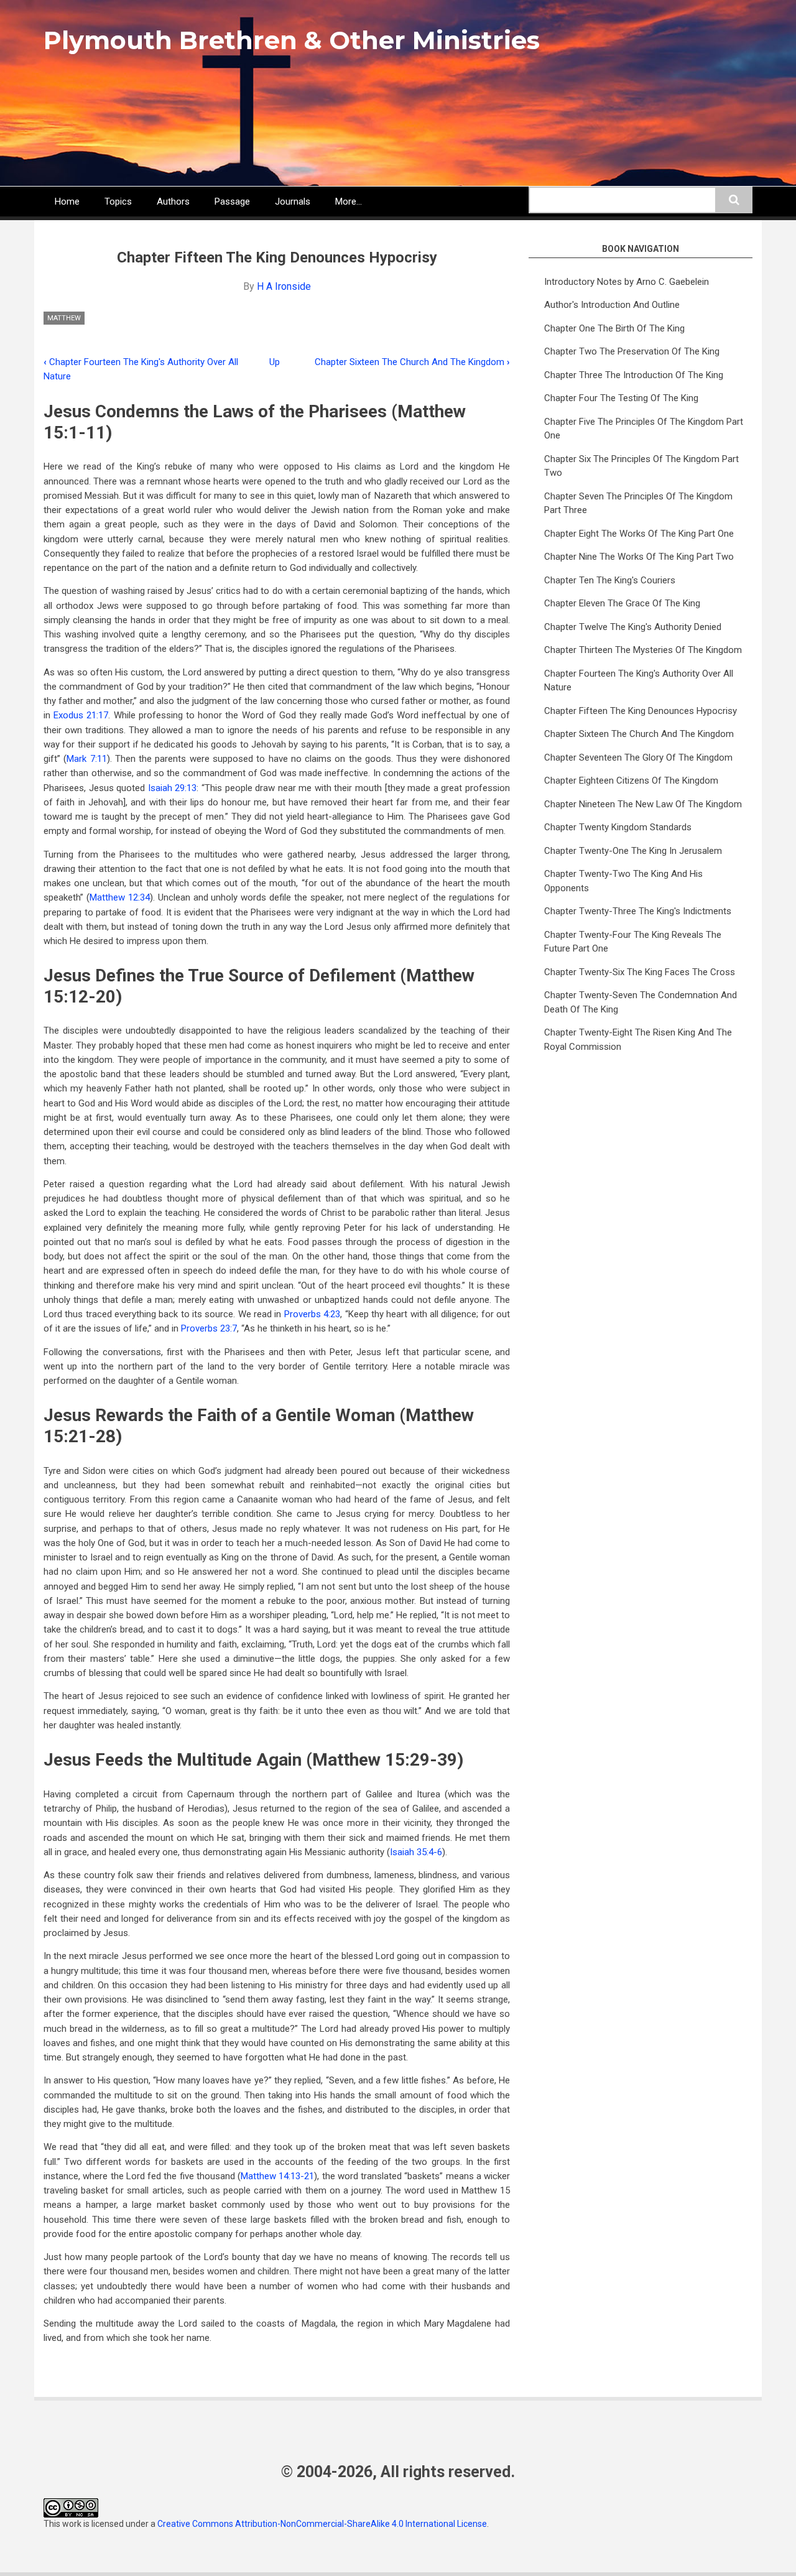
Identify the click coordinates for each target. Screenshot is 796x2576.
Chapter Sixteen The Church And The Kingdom (412, 362)
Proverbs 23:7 (209, 1328)
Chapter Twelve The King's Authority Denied (633, 627)
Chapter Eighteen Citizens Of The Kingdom (631, 781)
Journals (293, 202)
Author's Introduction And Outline (612, 305)
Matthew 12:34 (120, 897)
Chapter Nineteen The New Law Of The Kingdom (643, 804)
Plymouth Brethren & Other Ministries (292, 40)
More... (349, 202)
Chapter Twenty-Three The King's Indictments (638, 911)
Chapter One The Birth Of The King (614, 328)
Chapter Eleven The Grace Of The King (622, 603)
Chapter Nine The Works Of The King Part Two (639, 557)
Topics (118, 202)
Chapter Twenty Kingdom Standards (618, 827)
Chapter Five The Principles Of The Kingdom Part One (644, 429)
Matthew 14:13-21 (277, 2176)
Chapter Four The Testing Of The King (621, 398)
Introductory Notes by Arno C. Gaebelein (627, 282)
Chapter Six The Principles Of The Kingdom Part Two (641, 466)
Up (275, 362)
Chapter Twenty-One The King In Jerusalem (633, 851)
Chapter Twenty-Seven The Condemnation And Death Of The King (641, 1002)
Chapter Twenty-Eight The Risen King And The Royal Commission (638, 1040)
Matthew (64, 318)
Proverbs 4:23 (312, 1314)
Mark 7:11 (86, 759)
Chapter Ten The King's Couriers (610, 580)
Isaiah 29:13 (173, 788)
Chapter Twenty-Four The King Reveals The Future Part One (633, 942)
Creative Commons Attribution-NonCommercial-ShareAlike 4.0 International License (322, 2524)
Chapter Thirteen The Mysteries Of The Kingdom (643, 650)
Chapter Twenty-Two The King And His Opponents (623, 881)
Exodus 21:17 (81, 715)
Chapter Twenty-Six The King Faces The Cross (640, 972)
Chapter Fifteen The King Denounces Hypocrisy (641, 711)
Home (67, 202)
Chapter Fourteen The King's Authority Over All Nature (639, 681)
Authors (173, 202)
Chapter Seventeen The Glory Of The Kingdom (638, 758)
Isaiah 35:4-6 (416, 1852)
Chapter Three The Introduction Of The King (634, 375)
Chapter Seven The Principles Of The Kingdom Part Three (638, 503)
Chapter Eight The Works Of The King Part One (639, 534)
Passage (232, 202)
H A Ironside (284, 286)
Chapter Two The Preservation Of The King (632, 351)
